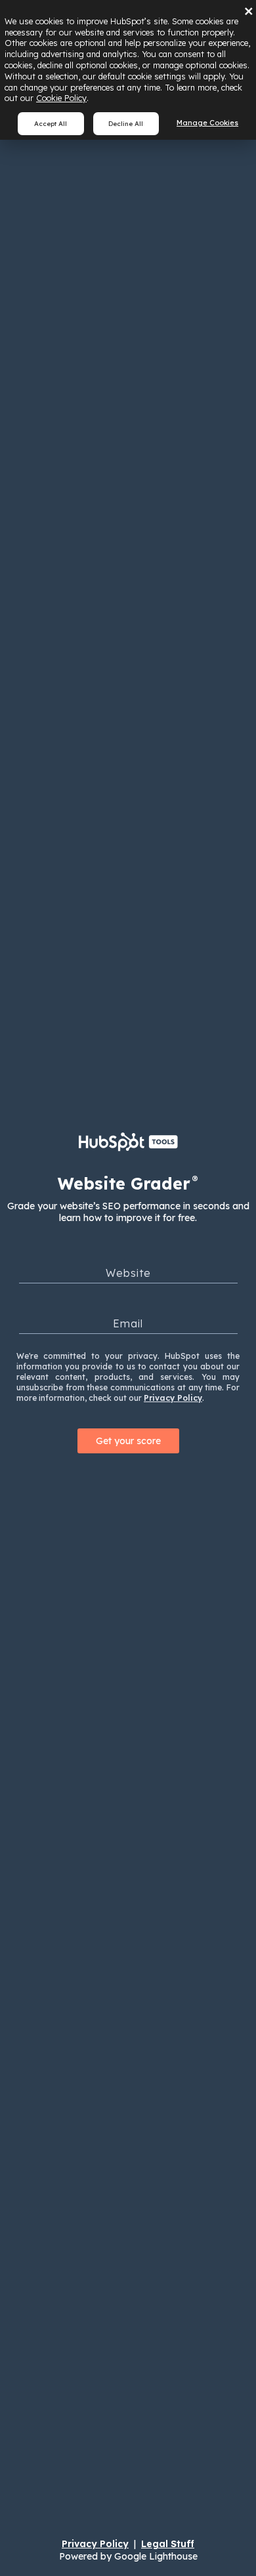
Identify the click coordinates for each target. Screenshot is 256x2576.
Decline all (126, 123)
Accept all (51, 123)
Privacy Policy (173, 1398)
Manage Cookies (207, 123)
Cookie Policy (61, 98)
